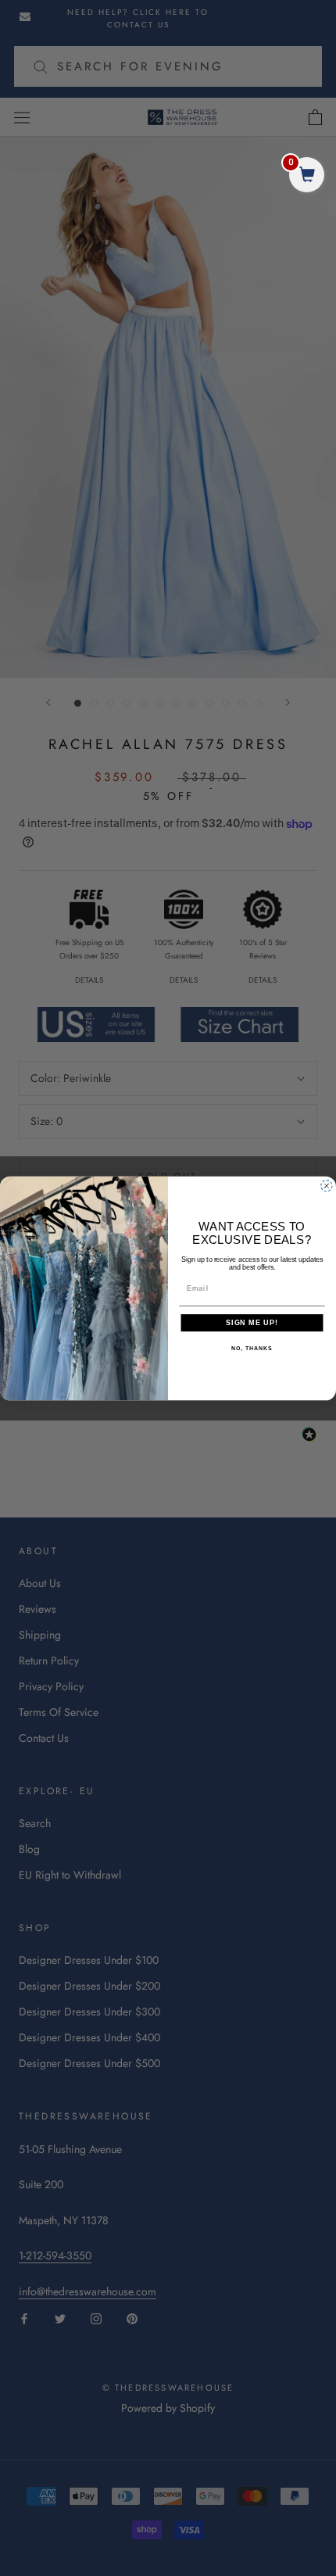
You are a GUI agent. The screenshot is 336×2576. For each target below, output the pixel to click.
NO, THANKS (252, 1349)
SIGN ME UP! (252, 1322)
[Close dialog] (326, 1186)
